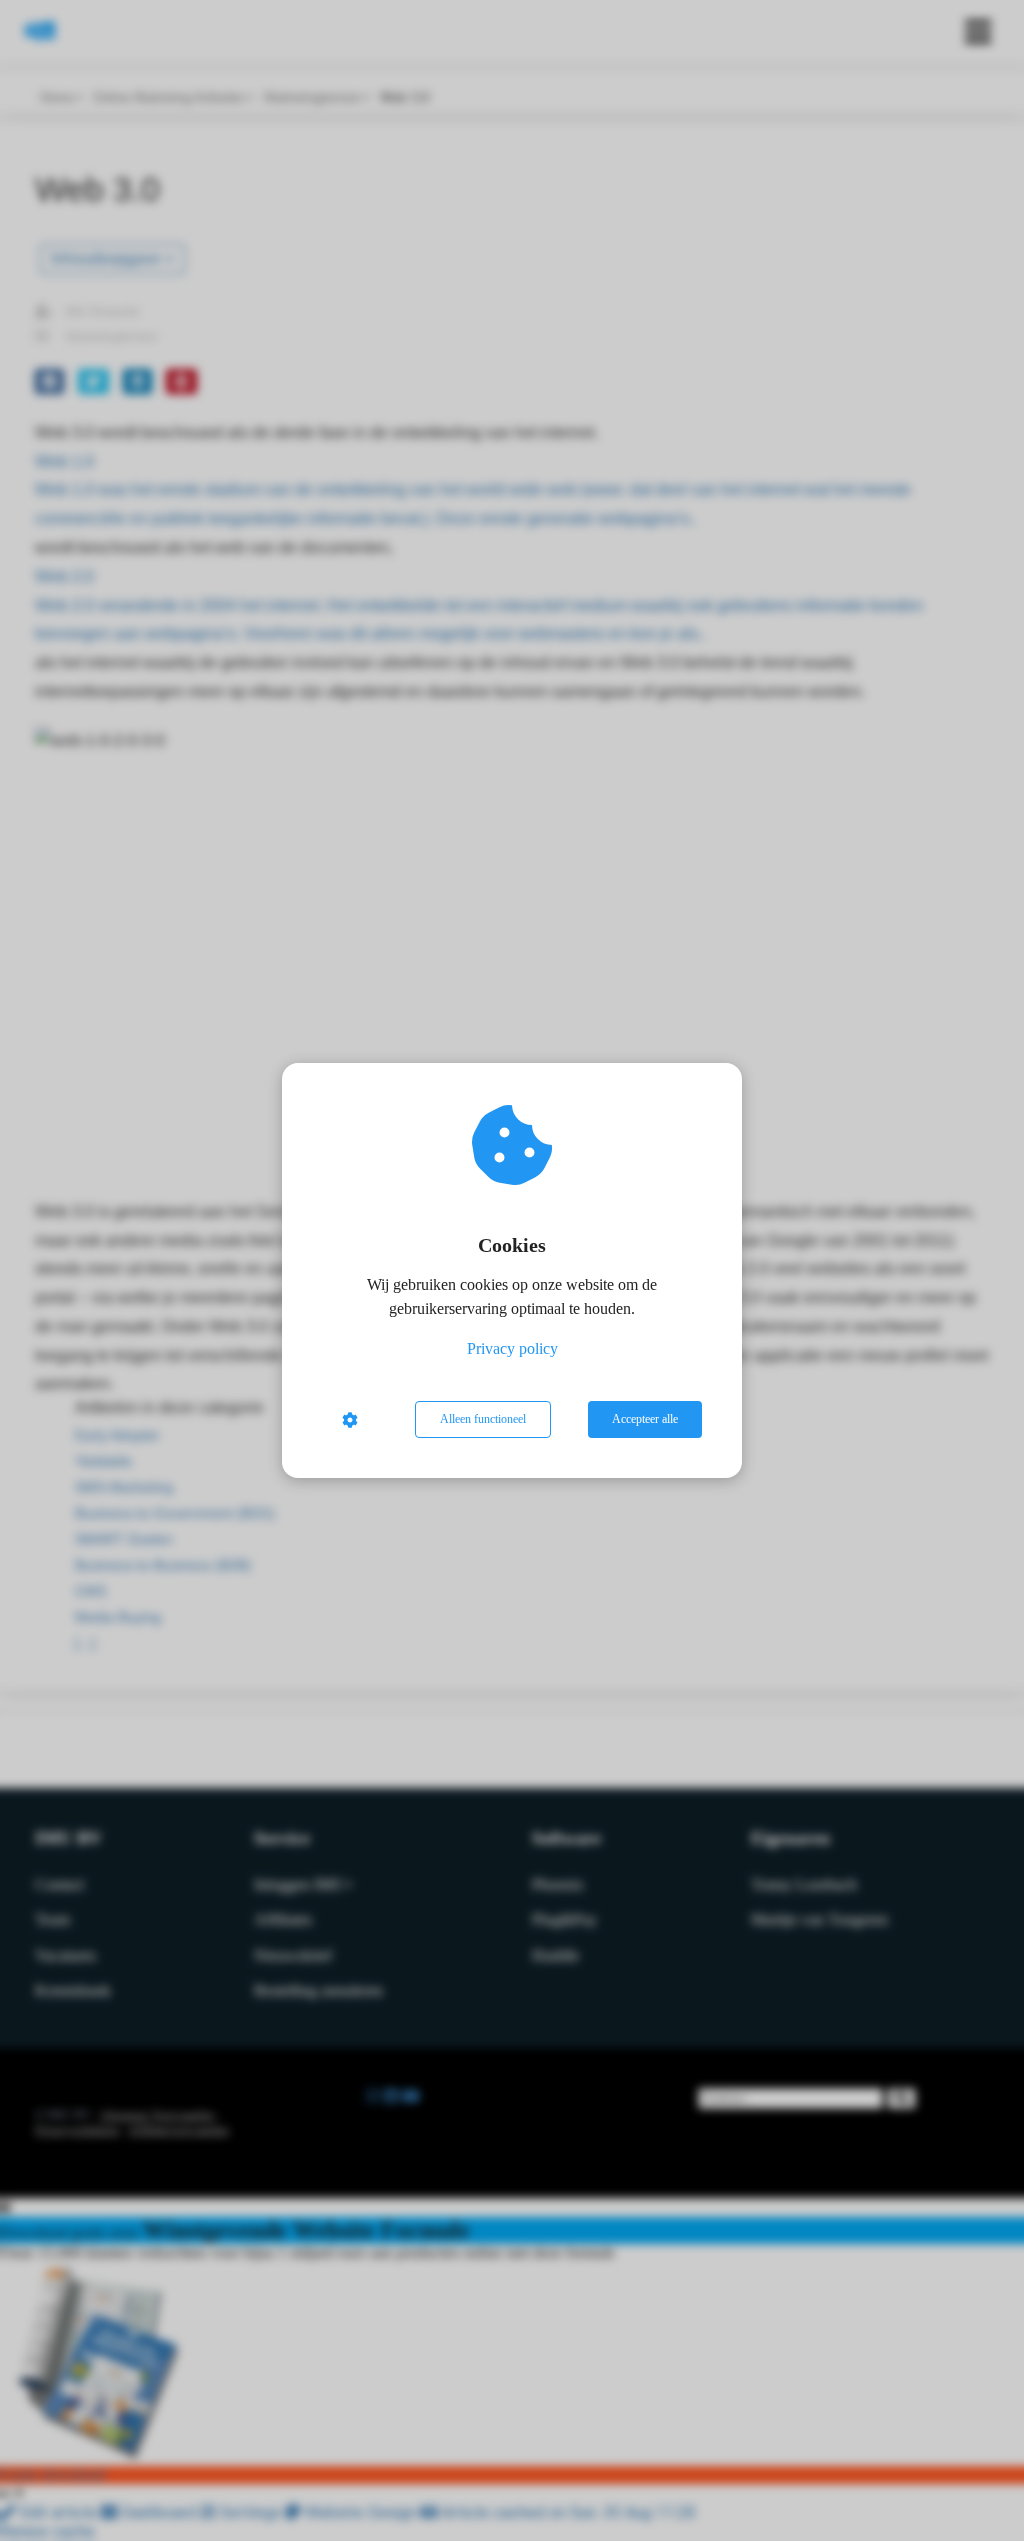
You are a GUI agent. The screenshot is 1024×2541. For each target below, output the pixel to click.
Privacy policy (512, 1348)
